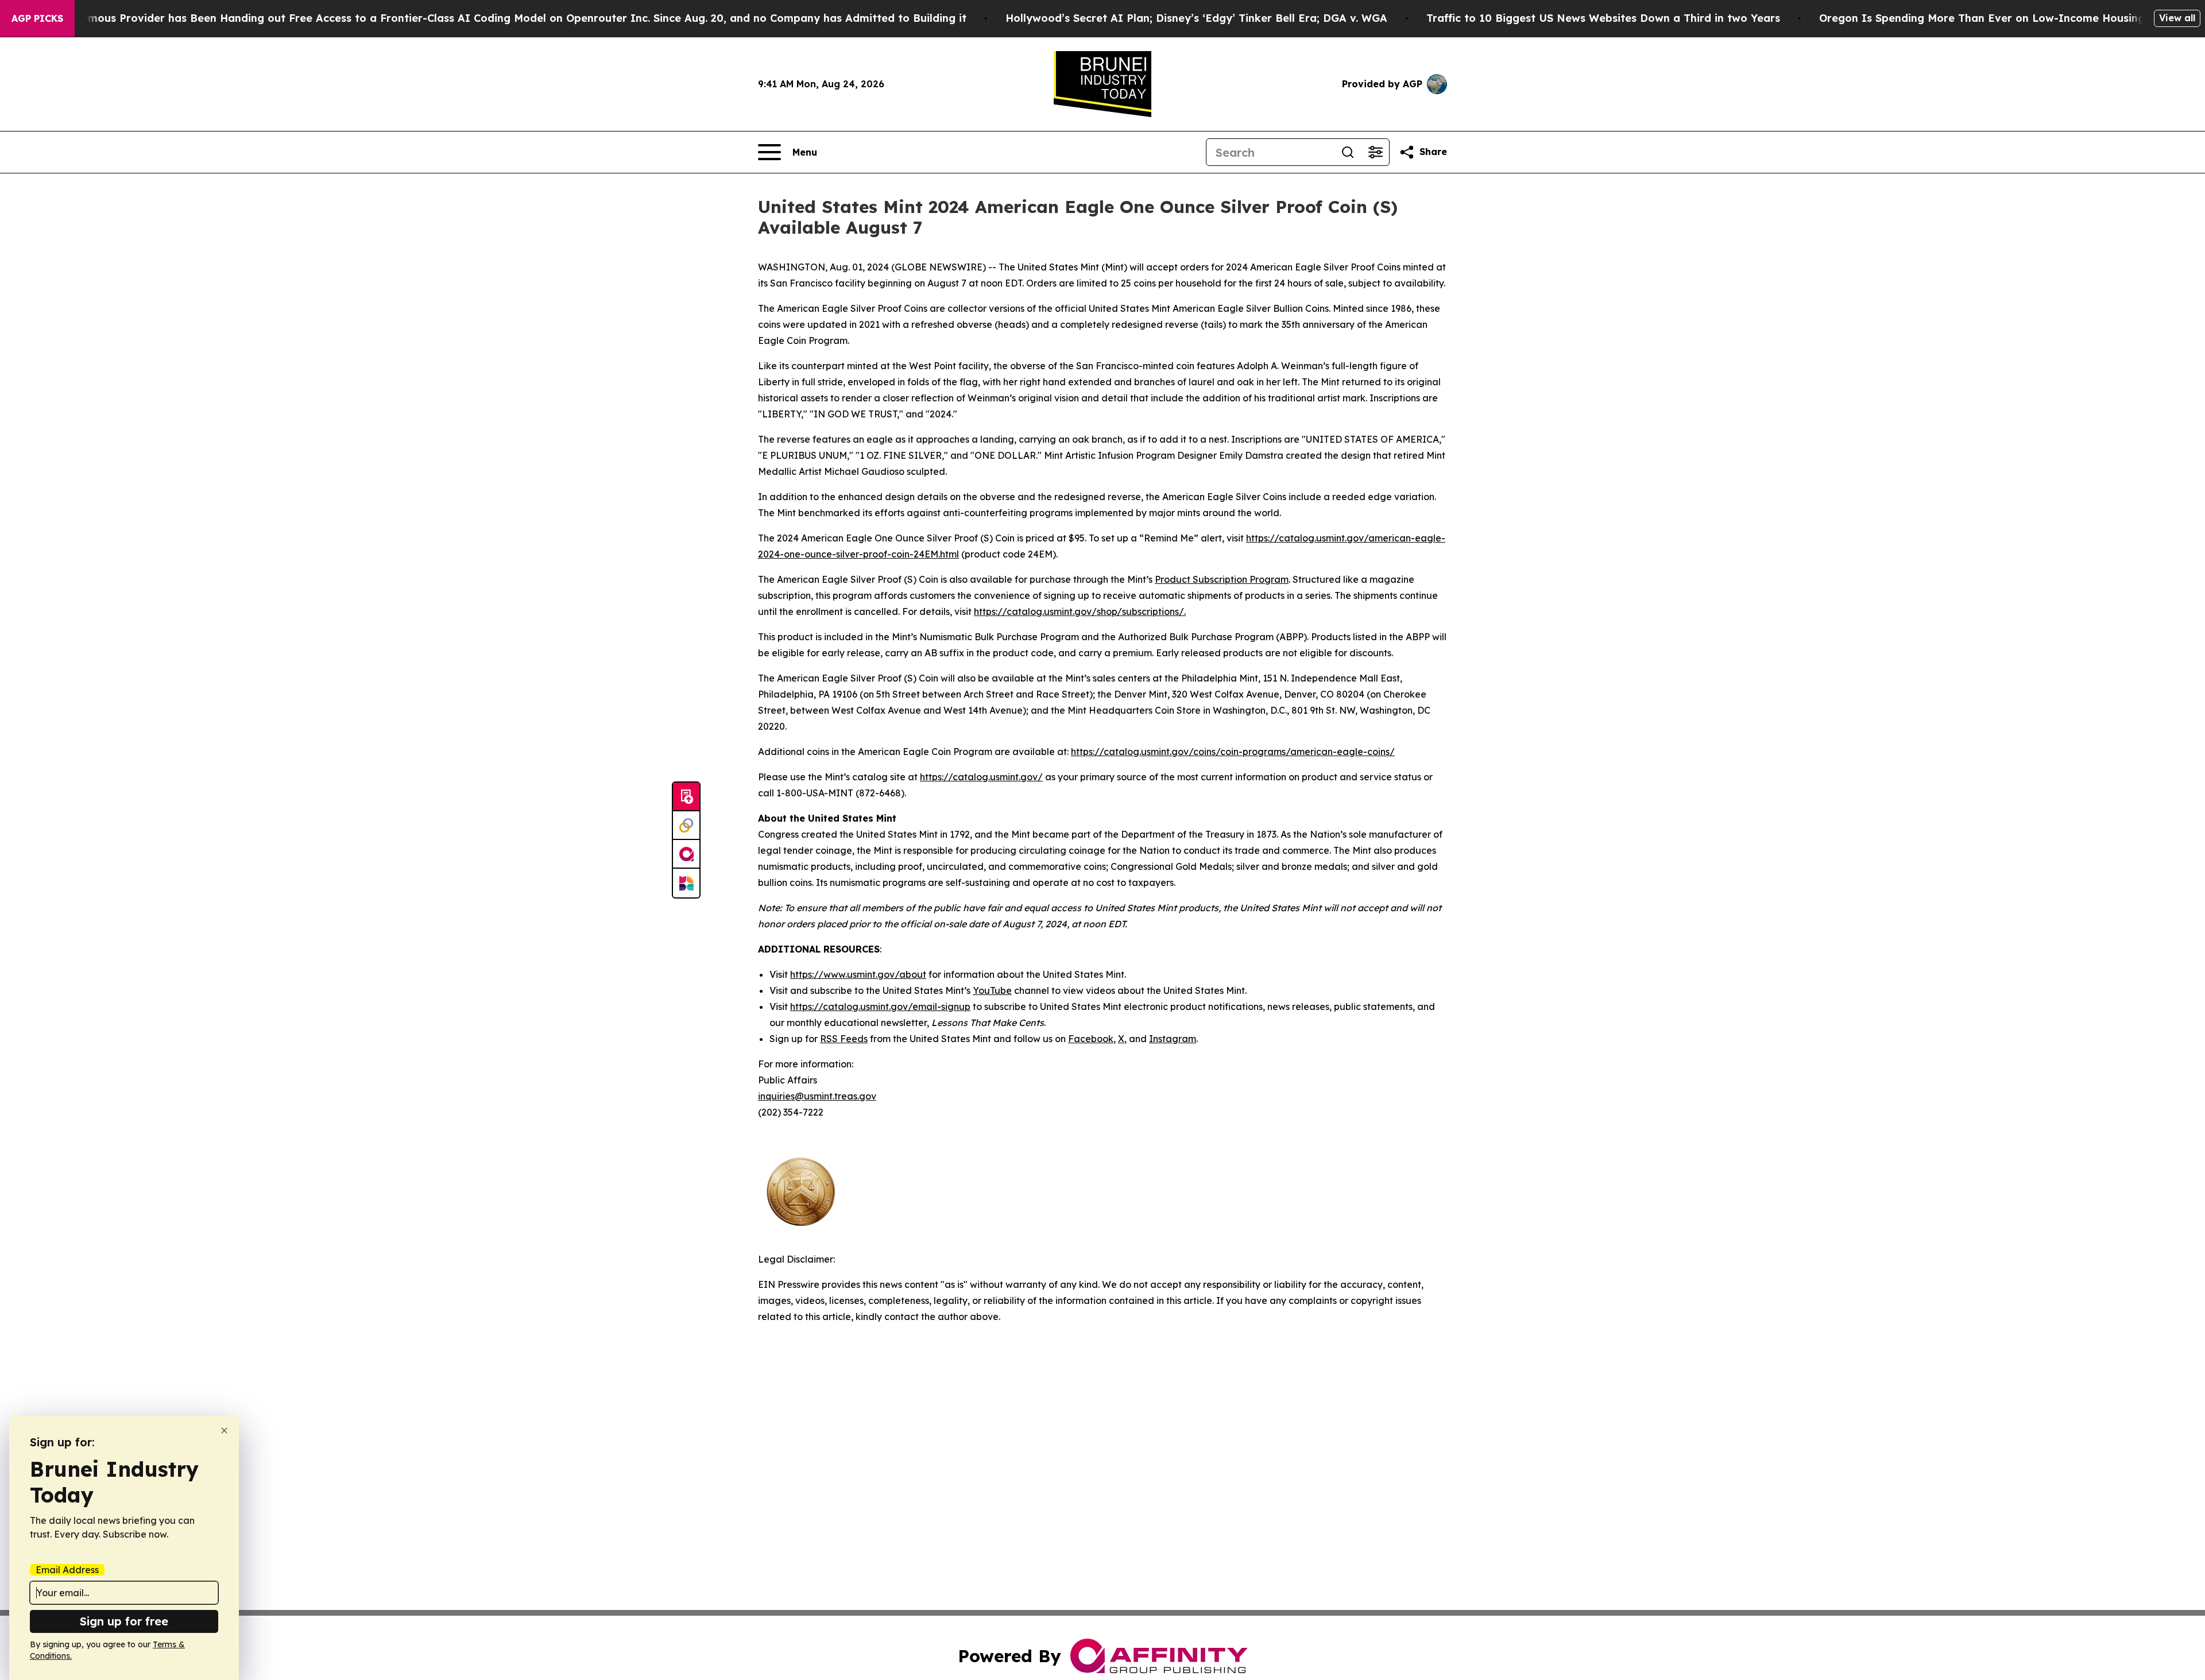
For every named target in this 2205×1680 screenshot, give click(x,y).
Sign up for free (124, 1621)
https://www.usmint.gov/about (858, 974)
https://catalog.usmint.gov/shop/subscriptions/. (1080, 611)
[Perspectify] (686, 826)
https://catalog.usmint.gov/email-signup (880, 1007)
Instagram (1173, 1039)
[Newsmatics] (686, 883)
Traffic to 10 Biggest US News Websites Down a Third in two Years (1603, 18)
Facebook (1091, 1039)
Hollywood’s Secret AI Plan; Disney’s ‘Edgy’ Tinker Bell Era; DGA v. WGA (1196, 18)
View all (2177, 18)
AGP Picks (37, 18)
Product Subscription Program (1222, 579)
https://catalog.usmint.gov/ (981, 777)
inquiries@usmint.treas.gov (817, 1096)
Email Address (67, 1570)
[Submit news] (686, 797)
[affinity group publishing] (686, 854)
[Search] (1348, 152)
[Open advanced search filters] (1375, 152)
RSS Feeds (844, 1039)
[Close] (224, 1431)
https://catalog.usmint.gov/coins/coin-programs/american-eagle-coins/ (1233, 752)
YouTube (992, 990)
